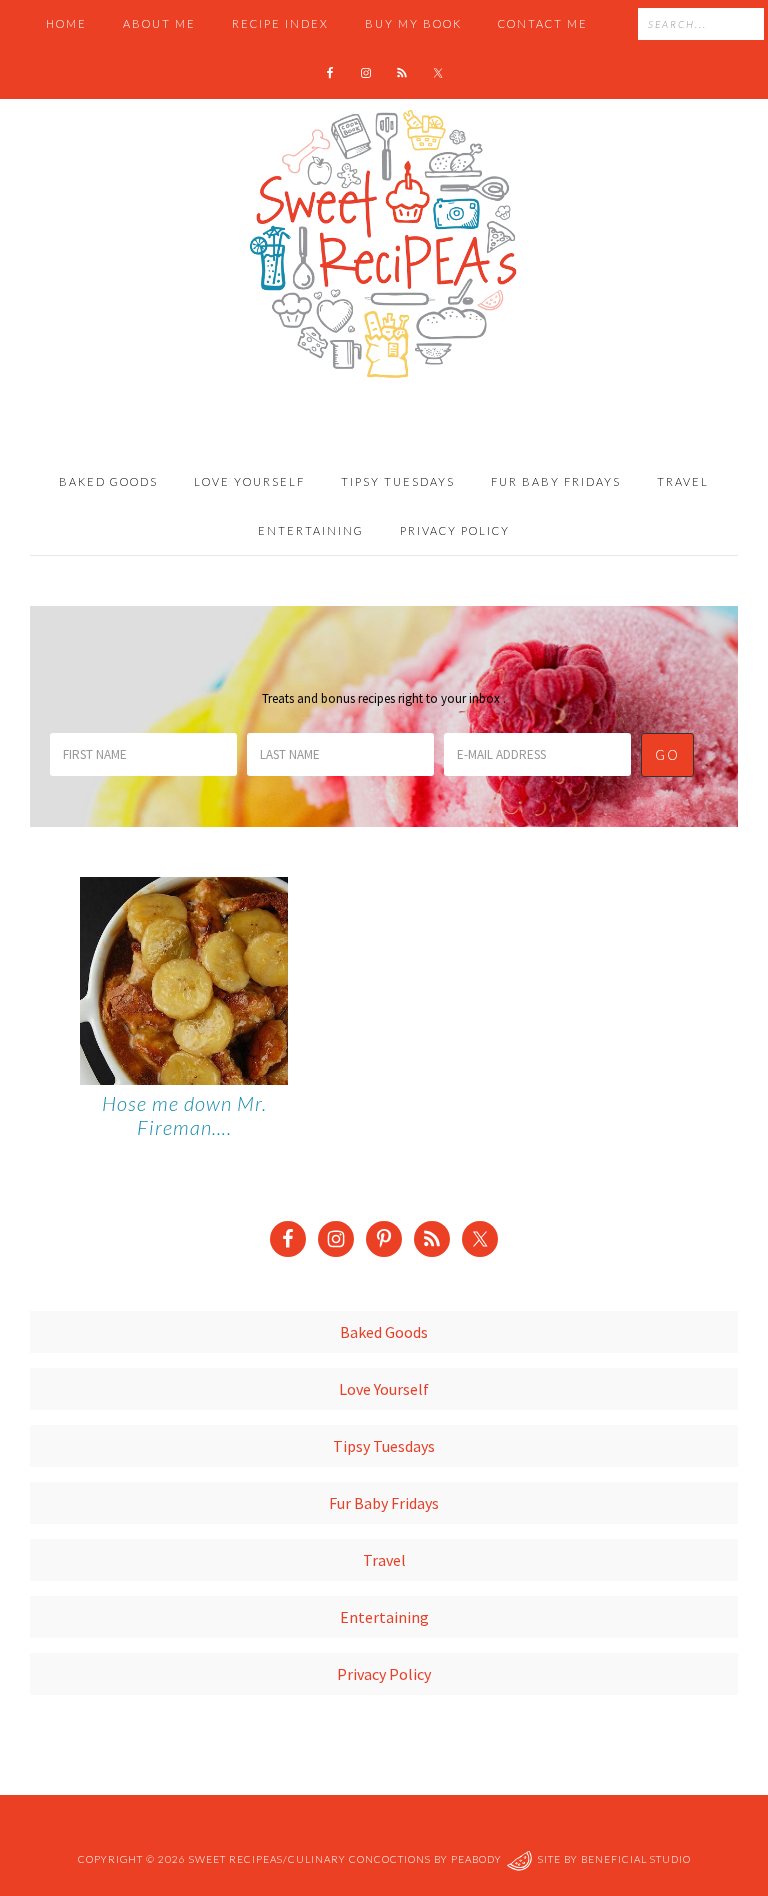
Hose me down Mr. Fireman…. (184, 1115)
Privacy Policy (384, 1674)
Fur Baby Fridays (384, 1503)
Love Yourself (384, 1389)
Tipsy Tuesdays (384, 1446)
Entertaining (384, 1617)
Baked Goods (384, 1332)
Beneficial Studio (636, 1860)
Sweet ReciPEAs (384, 245)
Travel (384, 1560)
